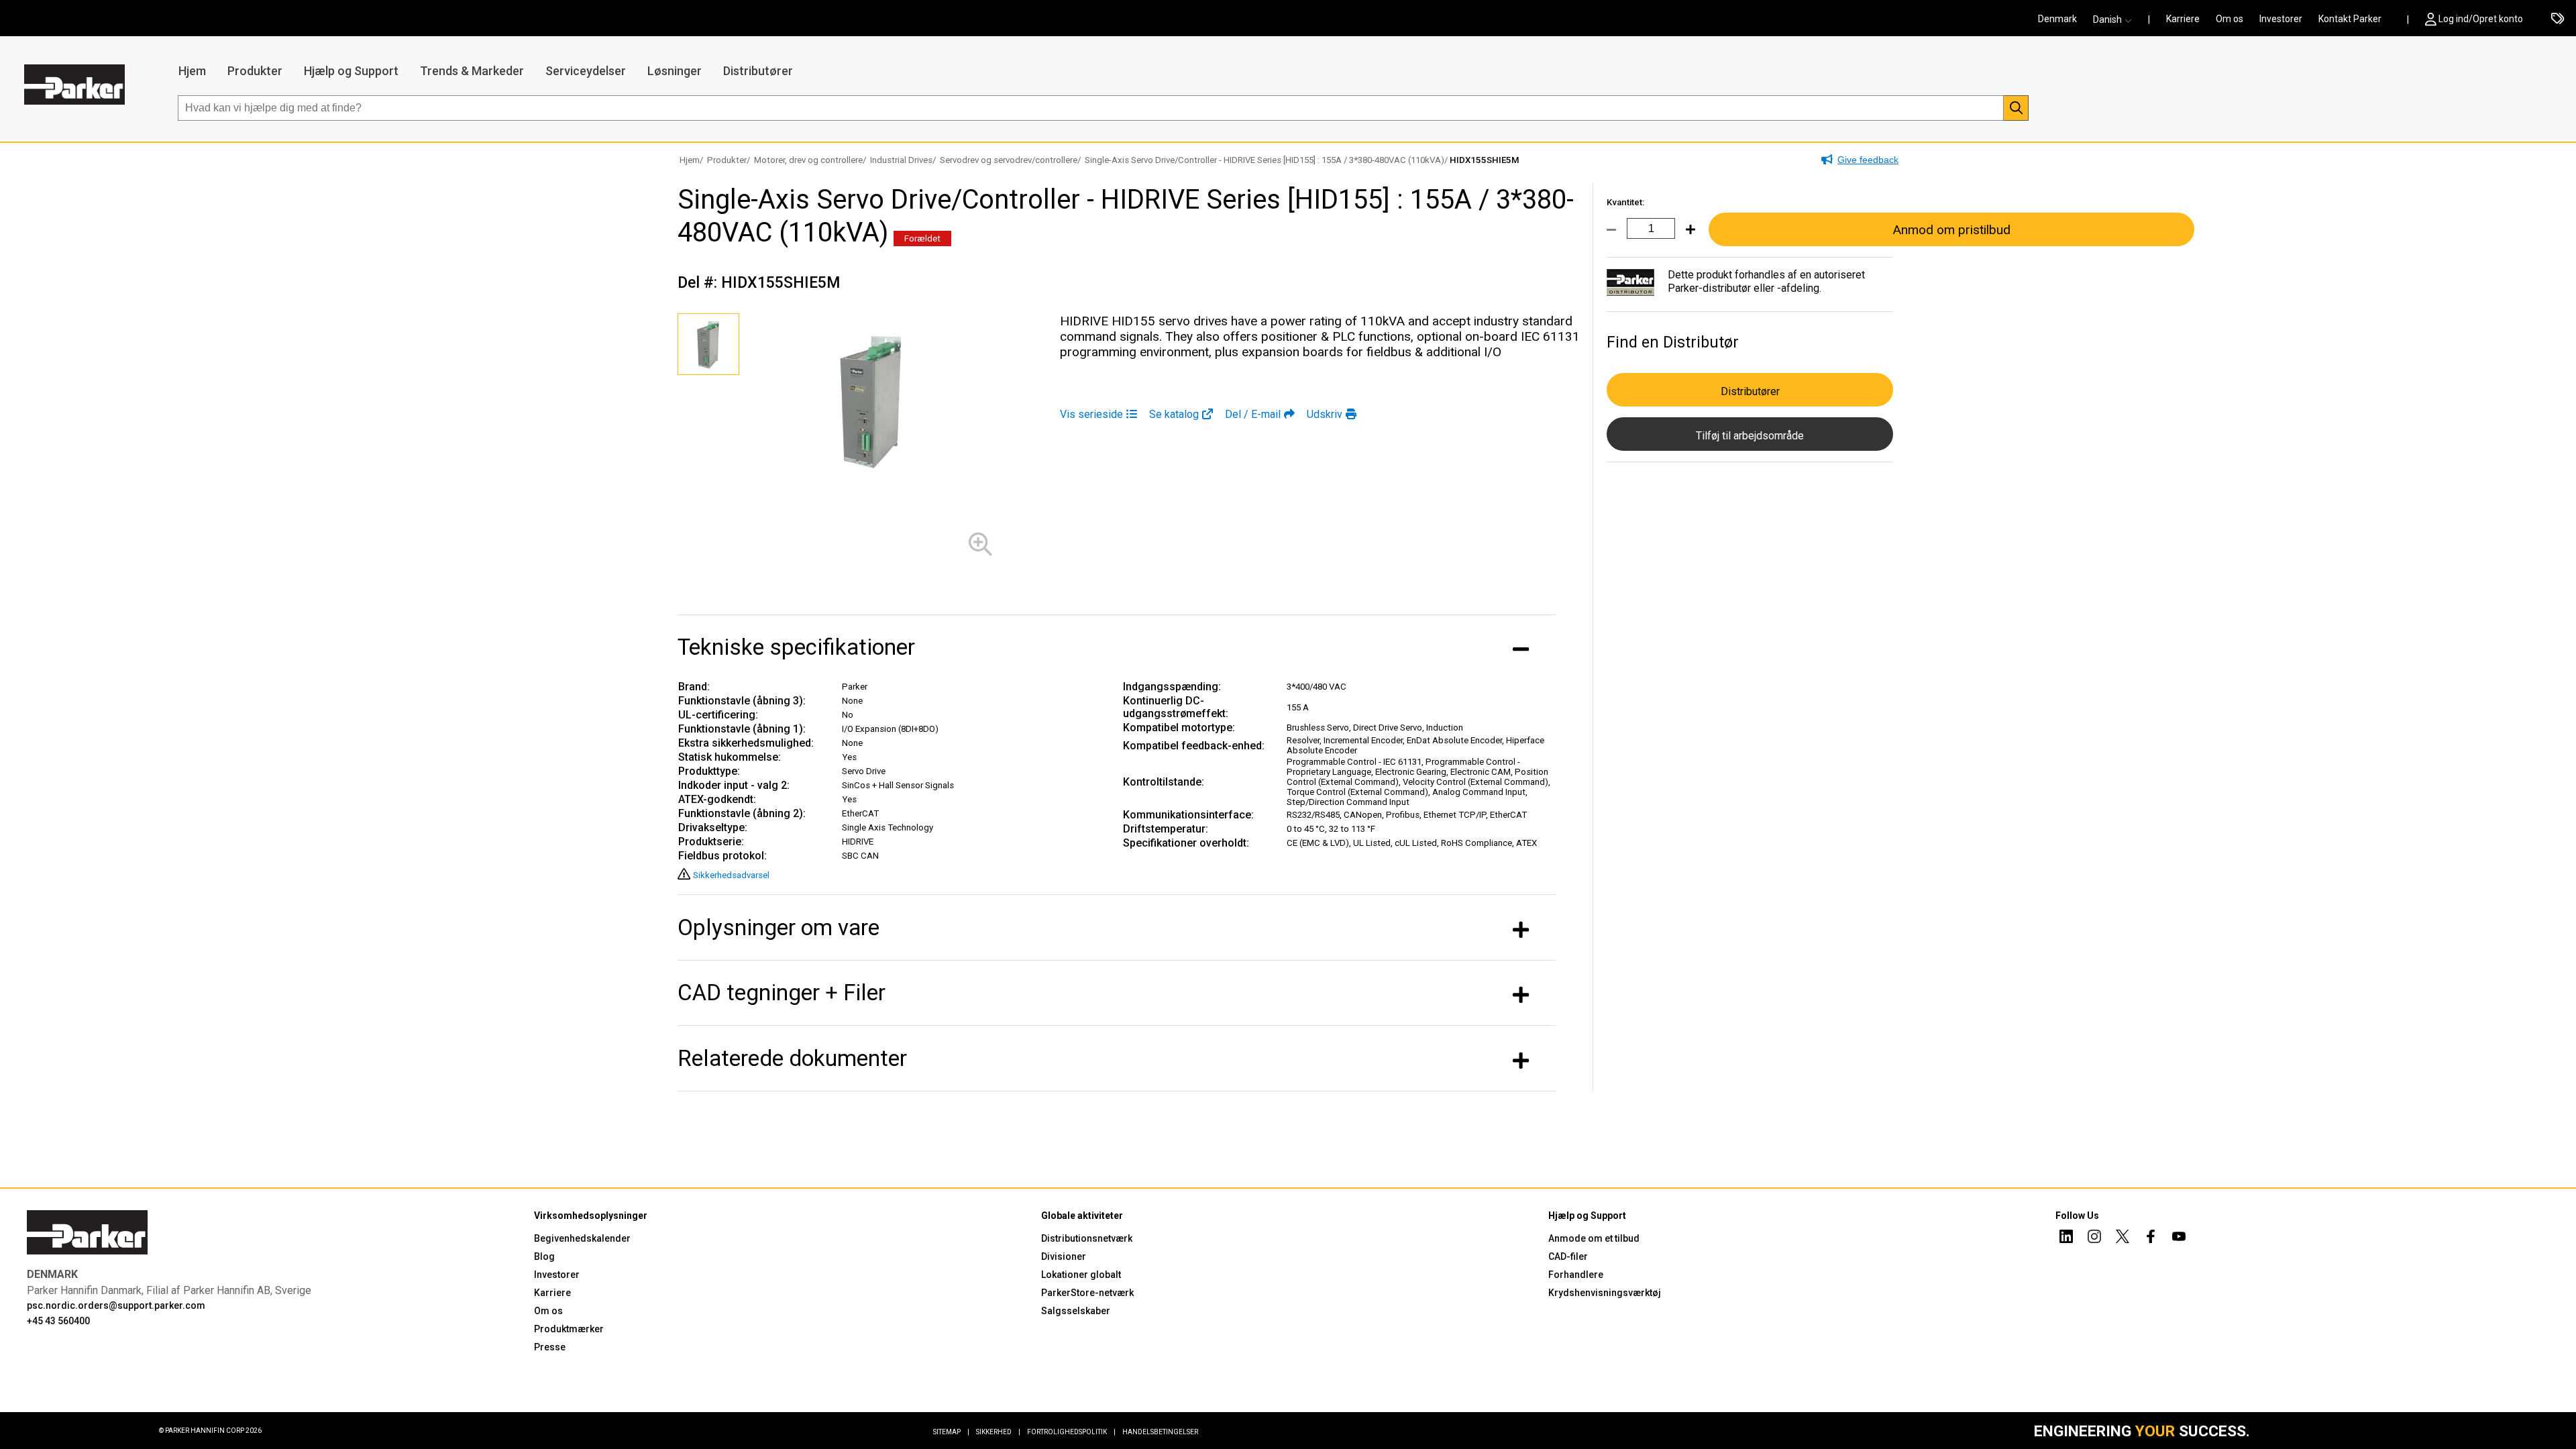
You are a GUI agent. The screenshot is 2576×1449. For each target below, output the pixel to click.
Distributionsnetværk (1087, 1238)
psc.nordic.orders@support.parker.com (116, 1305)
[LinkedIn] (2066, 1238)
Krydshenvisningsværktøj (1605, 1293)
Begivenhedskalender (582, 1238)
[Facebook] (2151, 1238)
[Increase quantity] (1685, 237)
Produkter (255, 71)
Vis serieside (1091, 414)
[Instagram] (2094, 1238)
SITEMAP (951, 1432)
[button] (2116, 19)
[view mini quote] (2558, 19)
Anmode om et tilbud (1594, 1238)
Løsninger (675, 71)
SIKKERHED (998, 1432)
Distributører (758, 71)
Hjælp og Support (351, 71)
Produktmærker (569, 1329)
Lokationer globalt (1081, 1275)
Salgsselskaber (1076, 1311)
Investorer (2281, 19)
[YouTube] (2179, 1238)
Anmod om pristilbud (1951, 230)
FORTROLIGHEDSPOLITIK (1071, 1432)
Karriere (2183, 19)
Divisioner (1064, 1256)
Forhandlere (1576, 1275)
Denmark (2057, 19)
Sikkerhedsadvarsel (731, 875)
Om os (2230, 19)
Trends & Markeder (472, 71)
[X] (2123, 1238)
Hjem (192, 71)
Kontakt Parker (2350, 19)
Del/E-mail (1253, 414)
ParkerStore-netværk (1087, 1293)
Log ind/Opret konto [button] (2481, 19)
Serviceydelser (586, 71)
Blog (544, 1256)
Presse (550, 1347)
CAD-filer (1568, 1256)
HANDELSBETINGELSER (1160, 1432)
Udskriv (1325, 414)
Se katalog (1174, 414)
